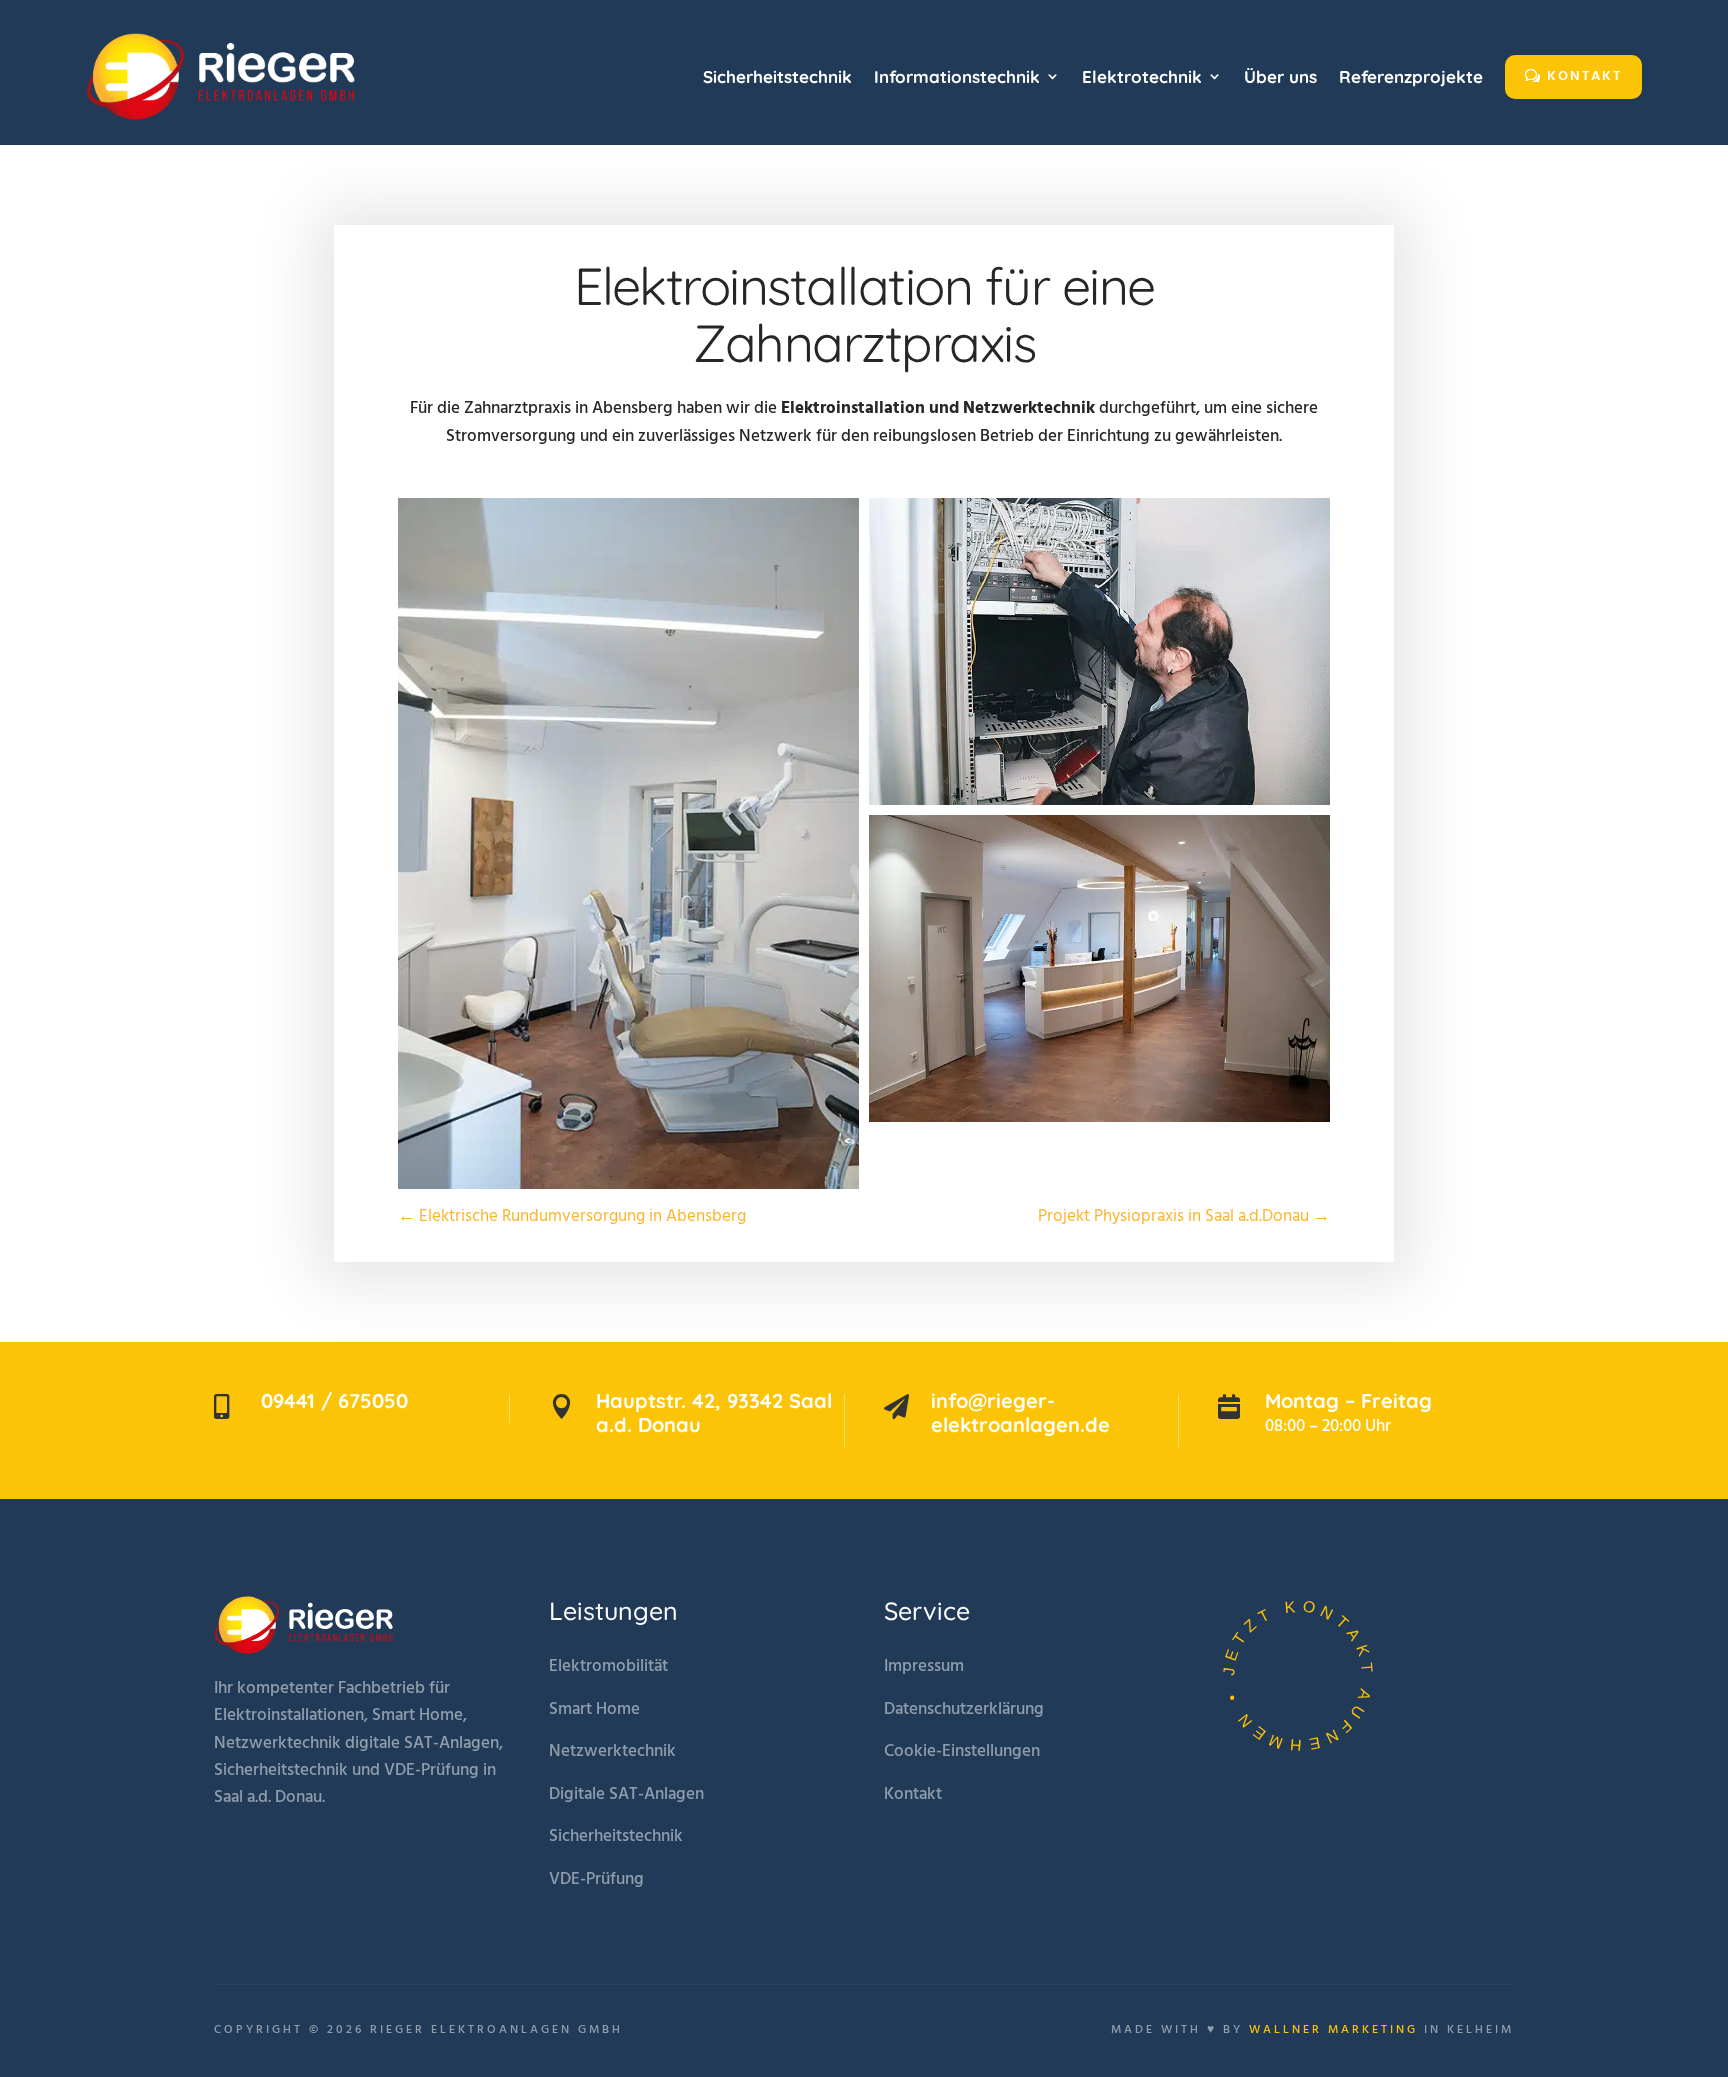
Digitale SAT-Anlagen (626, 1794)
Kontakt (913, 1794)
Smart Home (594, 1709)
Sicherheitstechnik (616, 1836)
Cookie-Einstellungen (962, 1751)
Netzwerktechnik (612, 1751)
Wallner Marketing (1333, 2030)
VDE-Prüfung (596, 1879)
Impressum (924, 1666)
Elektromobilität (608, 1666)
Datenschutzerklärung (964, 1709)
